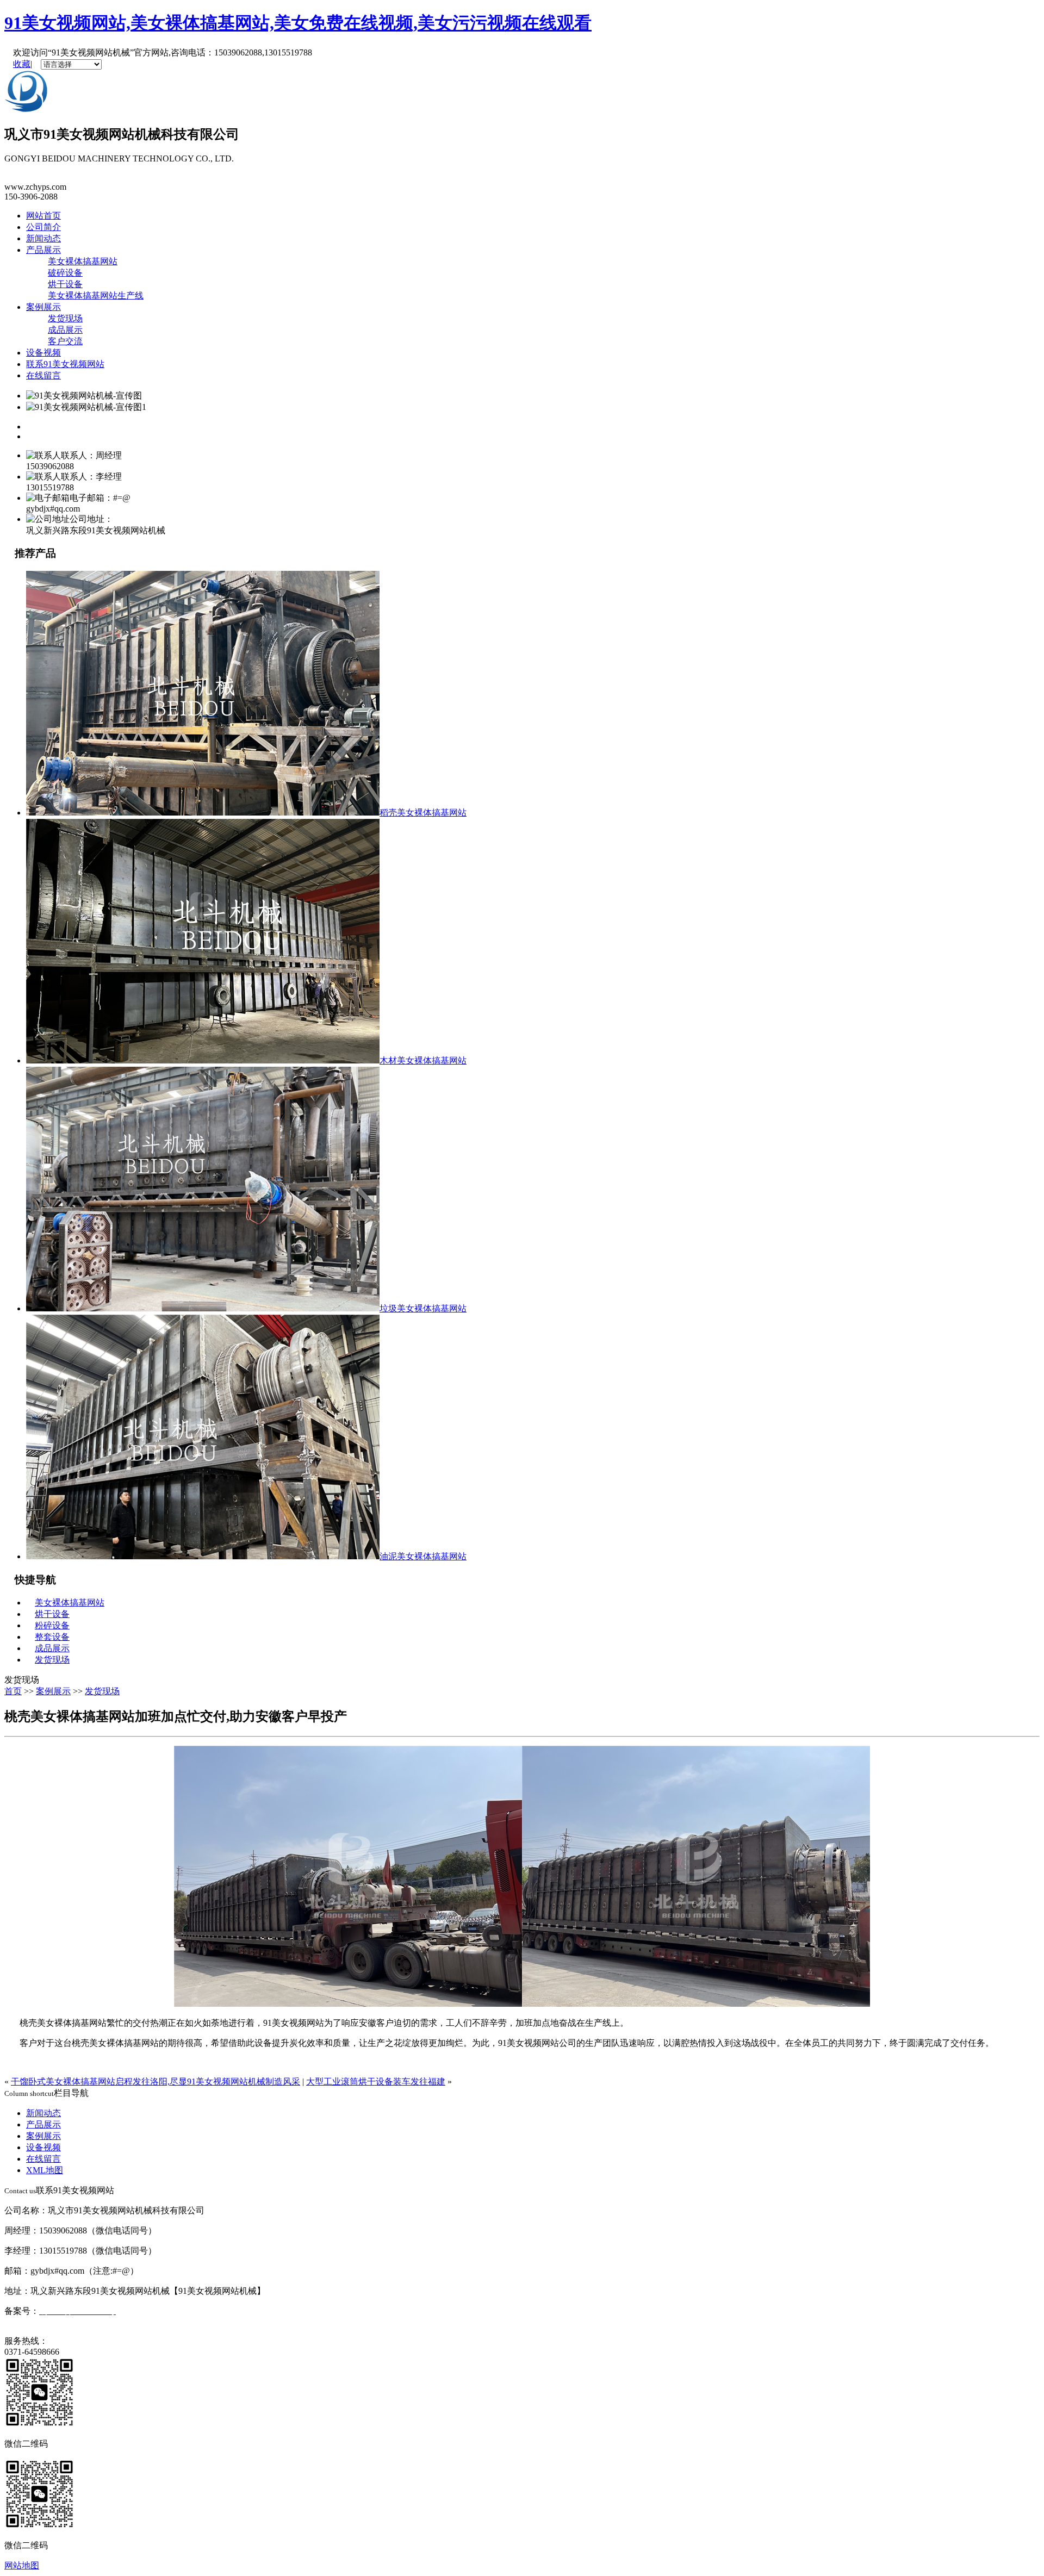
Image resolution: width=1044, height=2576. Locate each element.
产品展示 (43, 250)
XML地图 (45, 2170)
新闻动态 (43, 238)
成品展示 (65, 330)
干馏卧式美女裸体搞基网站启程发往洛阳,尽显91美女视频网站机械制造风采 (156, 2082)
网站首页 (43, 216)
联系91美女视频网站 (65, 364)
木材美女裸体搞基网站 (423, 1060)
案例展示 (43, 307)
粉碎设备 (52, 1625)
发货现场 (65, 318)
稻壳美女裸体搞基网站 (423, 813)
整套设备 (52, 1637)
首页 (13, 1691)
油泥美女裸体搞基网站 (423, 1556)
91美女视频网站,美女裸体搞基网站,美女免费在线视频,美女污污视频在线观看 (298, 23)
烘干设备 (65, 284)
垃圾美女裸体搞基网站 (423, 1308)
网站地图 (22, 2565)
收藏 (22, 64)
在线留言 (43, 375)
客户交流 (65, 341)
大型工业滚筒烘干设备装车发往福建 (376, 2082)
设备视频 (43, 353)
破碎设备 (65, 273)
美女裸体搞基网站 (83, 261)
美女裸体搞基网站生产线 (96, 295)
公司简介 (43, 227)
